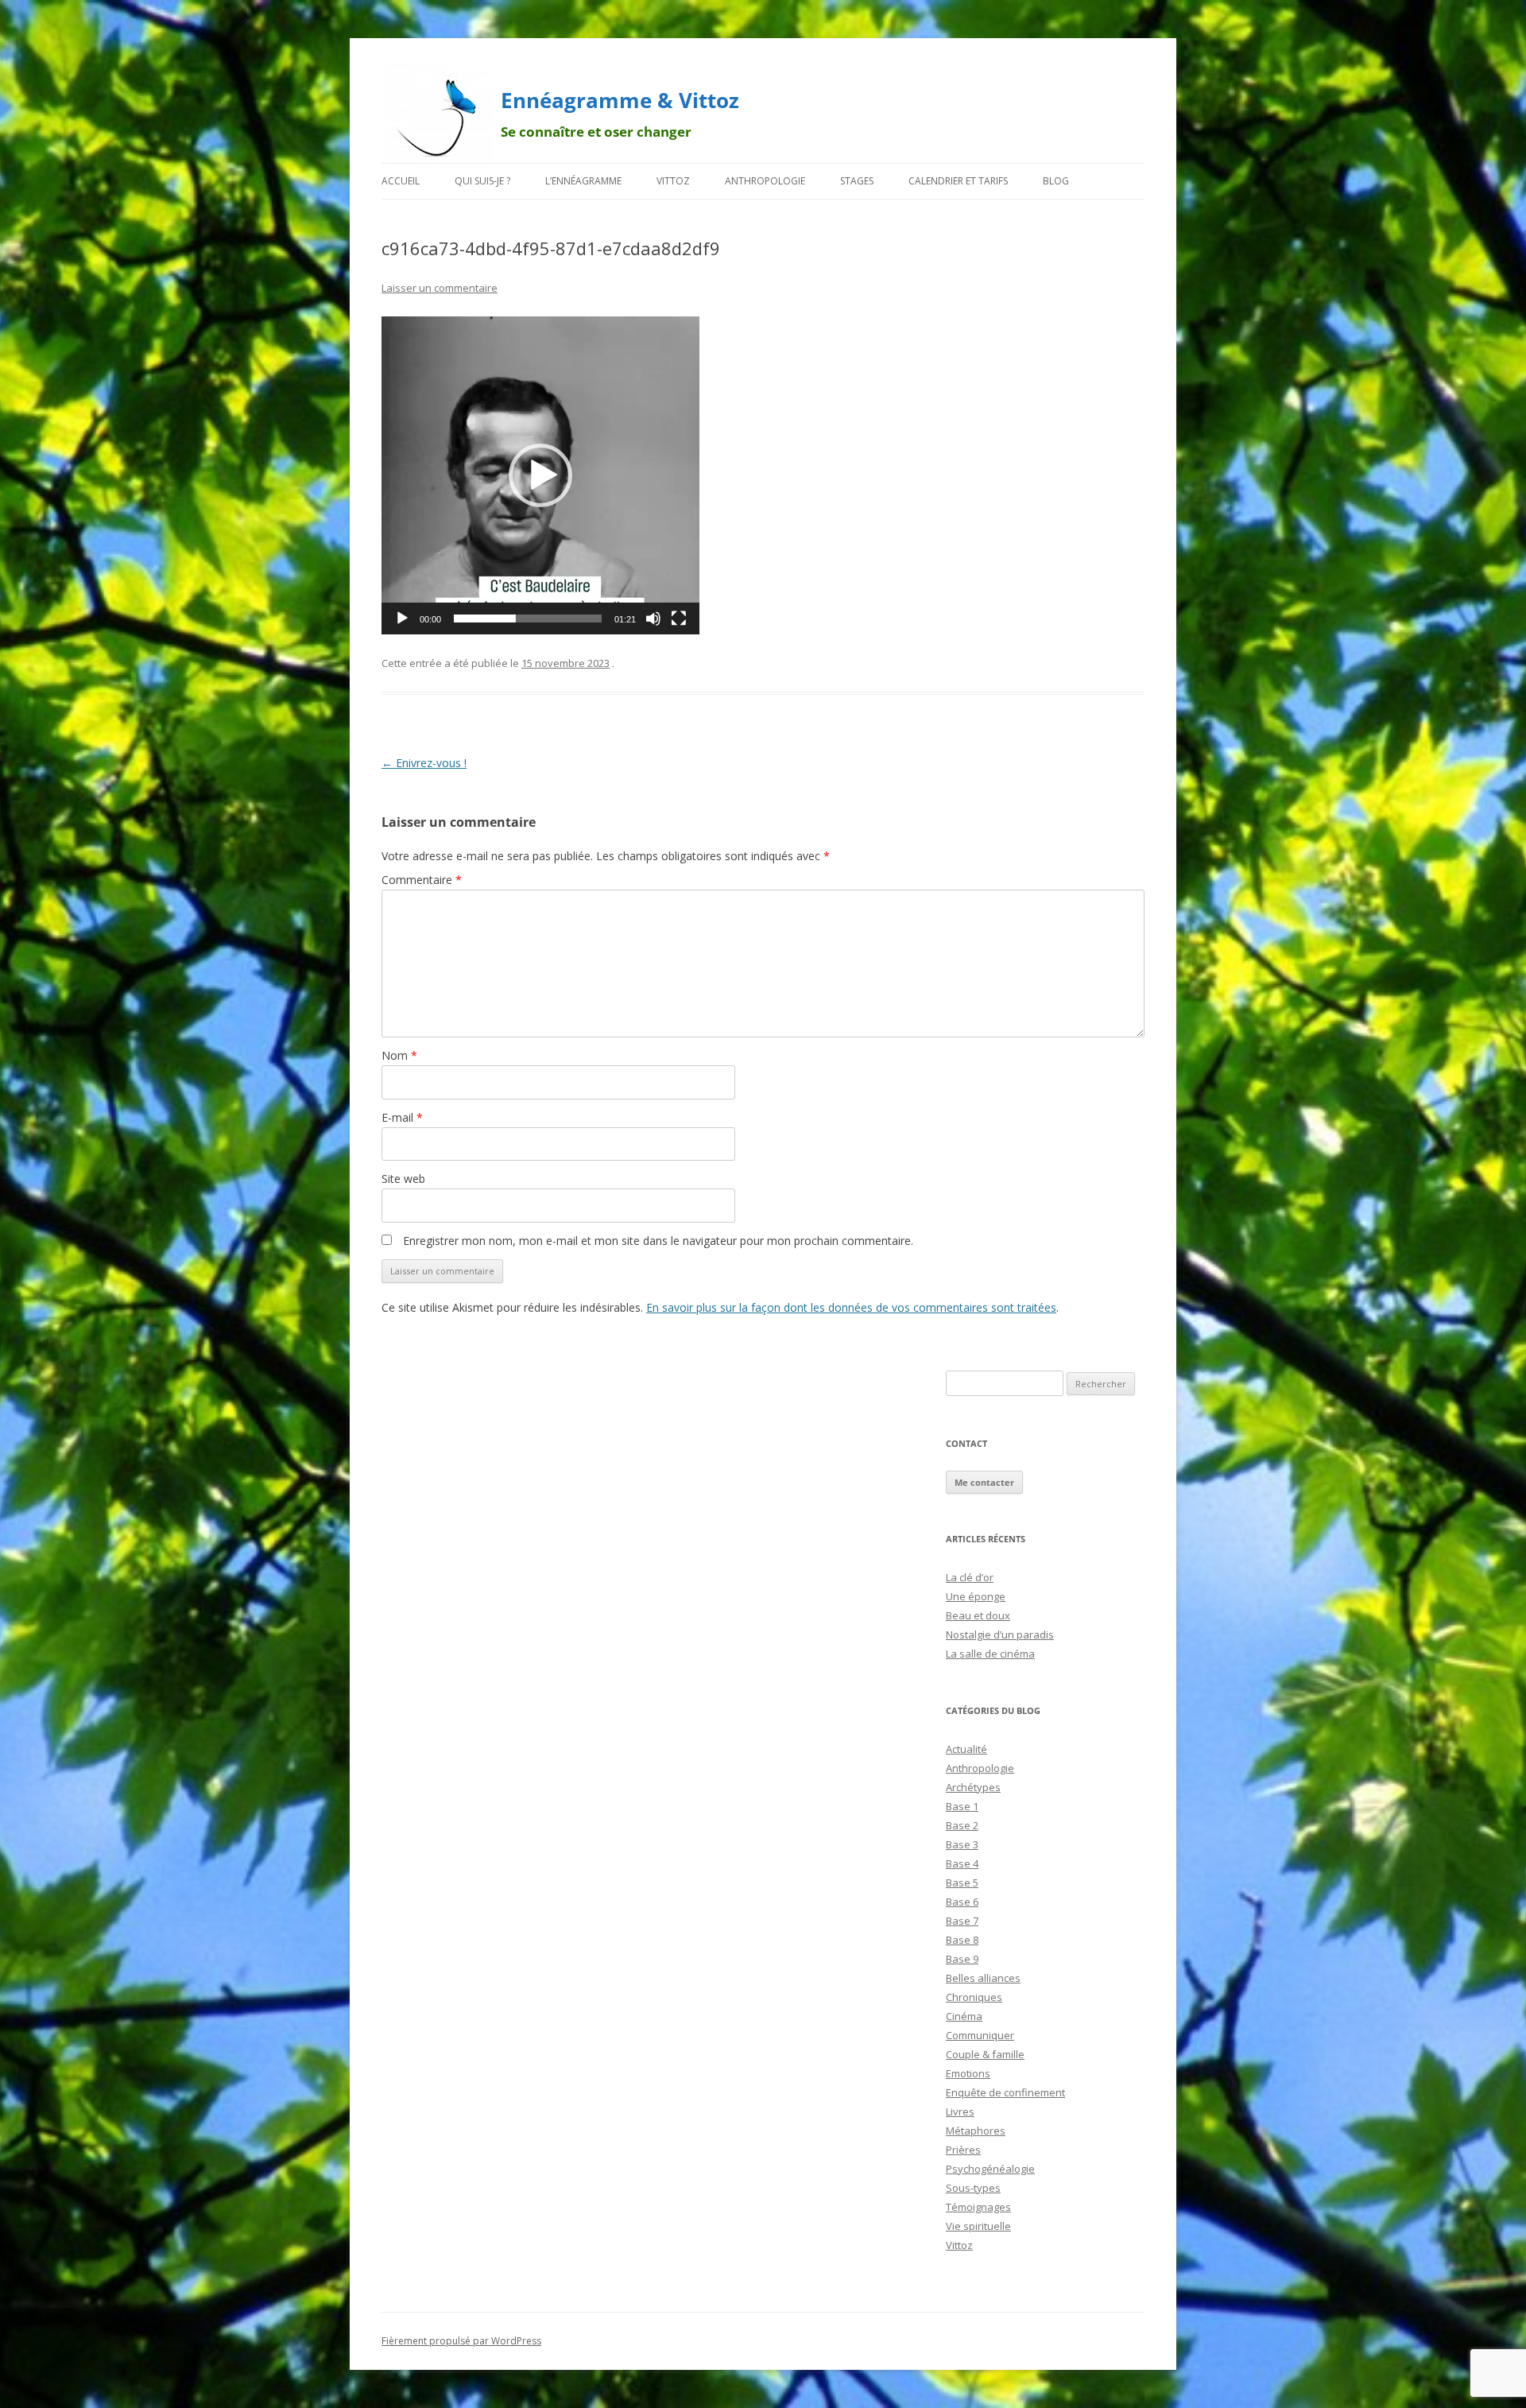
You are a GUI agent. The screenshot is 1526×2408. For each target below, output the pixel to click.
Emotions (968, 2073)
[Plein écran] (679, 618)
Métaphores (976, 2131)
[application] (540, 475)
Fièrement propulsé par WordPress (461, 2341)
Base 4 (962, 1863)
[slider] (528, 618)
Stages (857, 181)
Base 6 (962, 1902)
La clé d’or (970, 1577)
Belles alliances (983, 1978)
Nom (399, 1055)
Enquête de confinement (1005, 2092)
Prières (963, 2150)
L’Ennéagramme (583, 181)
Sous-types (973, 2188)
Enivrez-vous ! (424, 763)
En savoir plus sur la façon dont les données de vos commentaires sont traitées (851, 1307)
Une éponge (976, 1596)
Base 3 (962, 1844)
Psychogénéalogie (990, 2169)
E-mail (402, 1117)
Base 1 (962, 1806)
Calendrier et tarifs (958, 181)
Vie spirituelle (978, 2226)
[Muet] (653, 618)
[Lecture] (402, 618)
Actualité (966, 1749)
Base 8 (962, 1940)
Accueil (401, 181)
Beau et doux (978, 1615)
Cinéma (964, 2016)
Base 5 (962, 1883)
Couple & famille (985, 2054)
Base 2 (962, 1825)
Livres (960, 2111)
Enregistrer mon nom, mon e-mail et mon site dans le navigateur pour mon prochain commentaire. (658, 1241)
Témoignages (978, 2207)
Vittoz (673, 181)
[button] (540, 475)
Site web (403, 1179)
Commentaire (422, 880)
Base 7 (962, 1921)
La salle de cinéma (990, 1654)
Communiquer (980, 2035)
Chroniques (974, 1997)
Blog (1056, 181)
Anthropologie (765, 181)
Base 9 (962, 1959)
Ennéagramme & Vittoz (620, 100)
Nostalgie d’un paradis (1000, 1634)
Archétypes (973, 1787)
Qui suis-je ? (482, 181)
